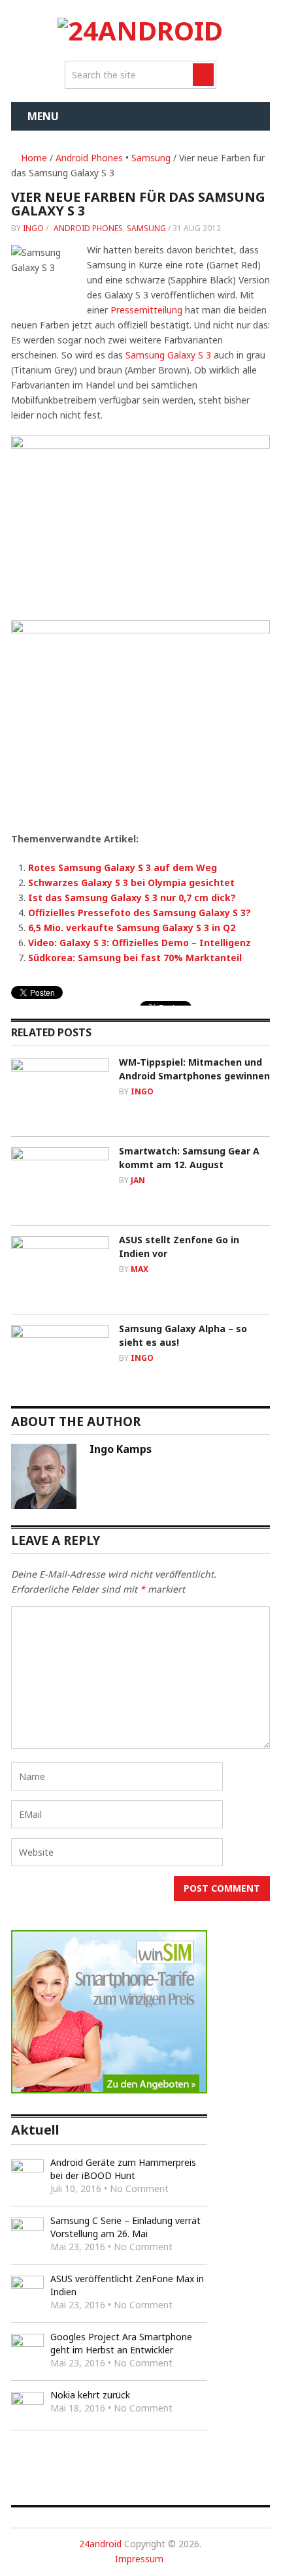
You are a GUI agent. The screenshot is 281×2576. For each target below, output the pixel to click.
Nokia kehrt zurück (90, 2395)
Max (140, 1269)
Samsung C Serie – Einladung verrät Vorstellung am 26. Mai (125, 2227)
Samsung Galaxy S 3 (168, 355)
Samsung (151, 158)
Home (33, 158)
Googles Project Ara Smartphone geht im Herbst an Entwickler (121, 2343)
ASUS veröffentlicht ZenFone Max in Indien (127, 2285)
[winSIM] (109, 2090)
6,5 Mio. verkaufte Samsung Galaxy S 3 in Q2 (132, 928)
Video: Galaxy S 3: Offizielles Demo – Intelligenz (140, 943)
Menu (43, 116)
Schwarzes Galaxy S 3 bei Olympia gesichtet (131, 883)
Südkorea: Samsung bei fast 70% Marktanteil (135, 958)
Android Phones (89, 158)
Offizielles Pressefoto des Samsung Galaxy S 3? (140, 913)
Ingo (33, 228)
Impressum (139, 2559)
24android (100, 2544)
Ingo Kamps (121, 1449)
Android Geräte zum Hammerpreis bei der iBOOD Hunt (123, 2169)
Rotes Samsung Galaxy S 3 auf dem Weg (123, 867)
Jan (138, 1180)
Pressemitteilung (146, 310)
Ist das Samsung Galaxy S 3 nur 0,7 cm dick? (132, 898)
